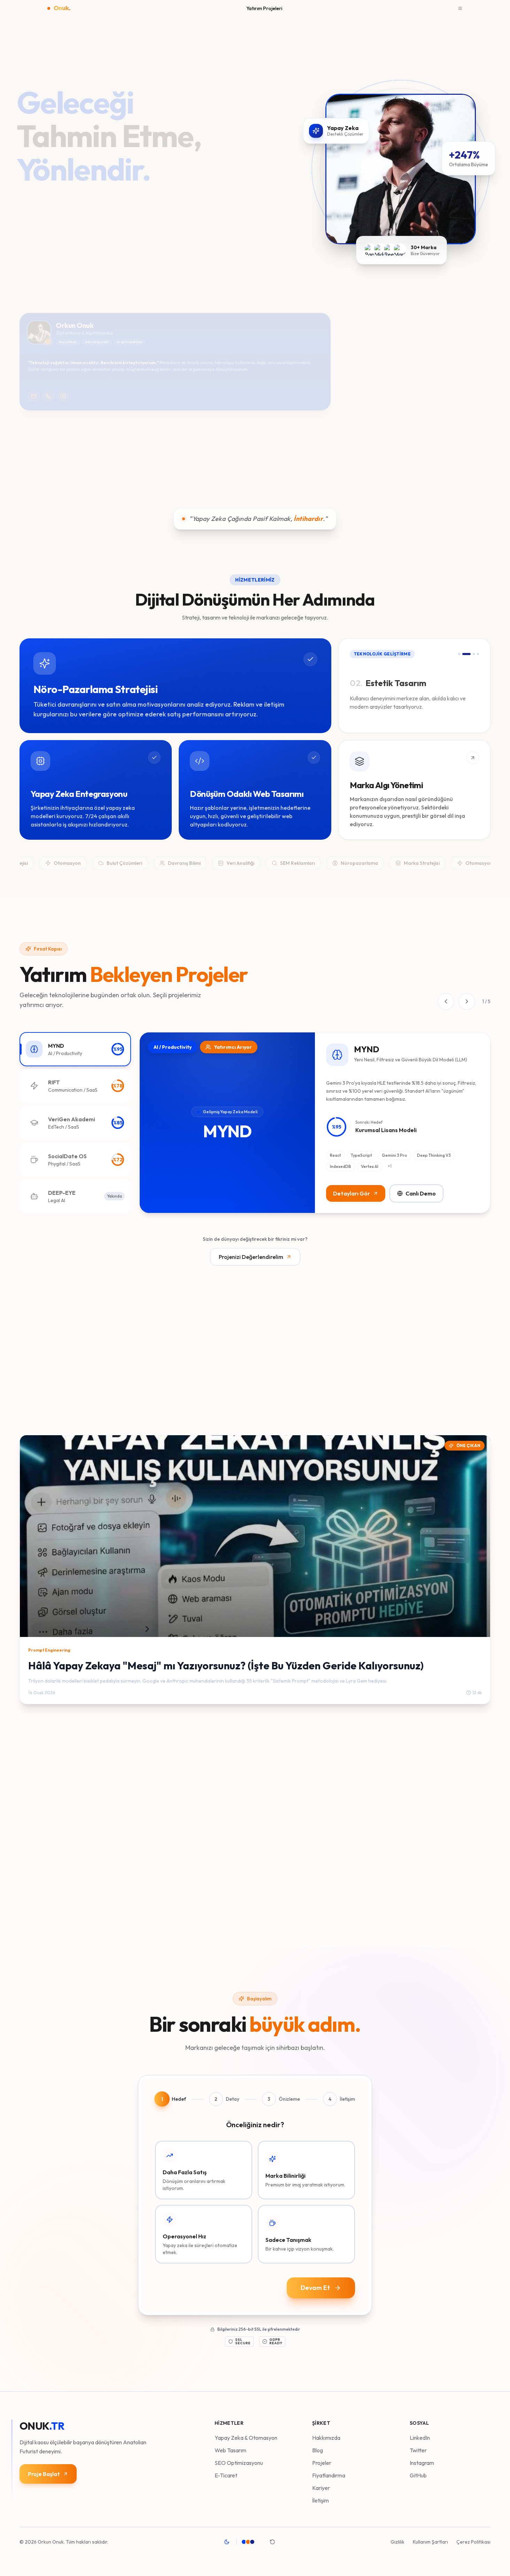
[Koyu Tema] (227, 2542)
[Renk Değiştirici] (252, 2542)
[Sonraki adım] (480, 362)
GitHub (418, 2475)
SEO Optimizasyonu (239, 2463)
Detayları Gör (351, 1193)
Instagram (422, 2463)
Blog (318, 2450)
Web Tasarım (230, 2450)
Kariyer (321, 2488)
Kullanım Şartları (430, 2542)
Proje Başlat (44, 2474)
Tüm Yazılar (466, 1415)
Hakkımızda (326, 2438)
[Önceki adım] (349, 362)
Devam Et (315, 2288)
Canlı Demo (421, 1193)
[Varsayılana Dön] (272, 2542)
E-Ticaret (226, 2475)
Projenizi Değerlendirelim (251, 1257)
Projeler (322, 2463)
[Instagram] (63, 396)
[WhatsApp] (48, 396)
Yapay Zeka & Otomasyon (246, 2438)
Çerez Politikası (473, 2542)
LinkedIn (420, 2438)
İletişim (320, 2500)
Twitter (418, 2450)
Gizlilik (397, 2542)
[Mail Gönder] (34, 396)
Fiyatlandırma (329, 2475)
